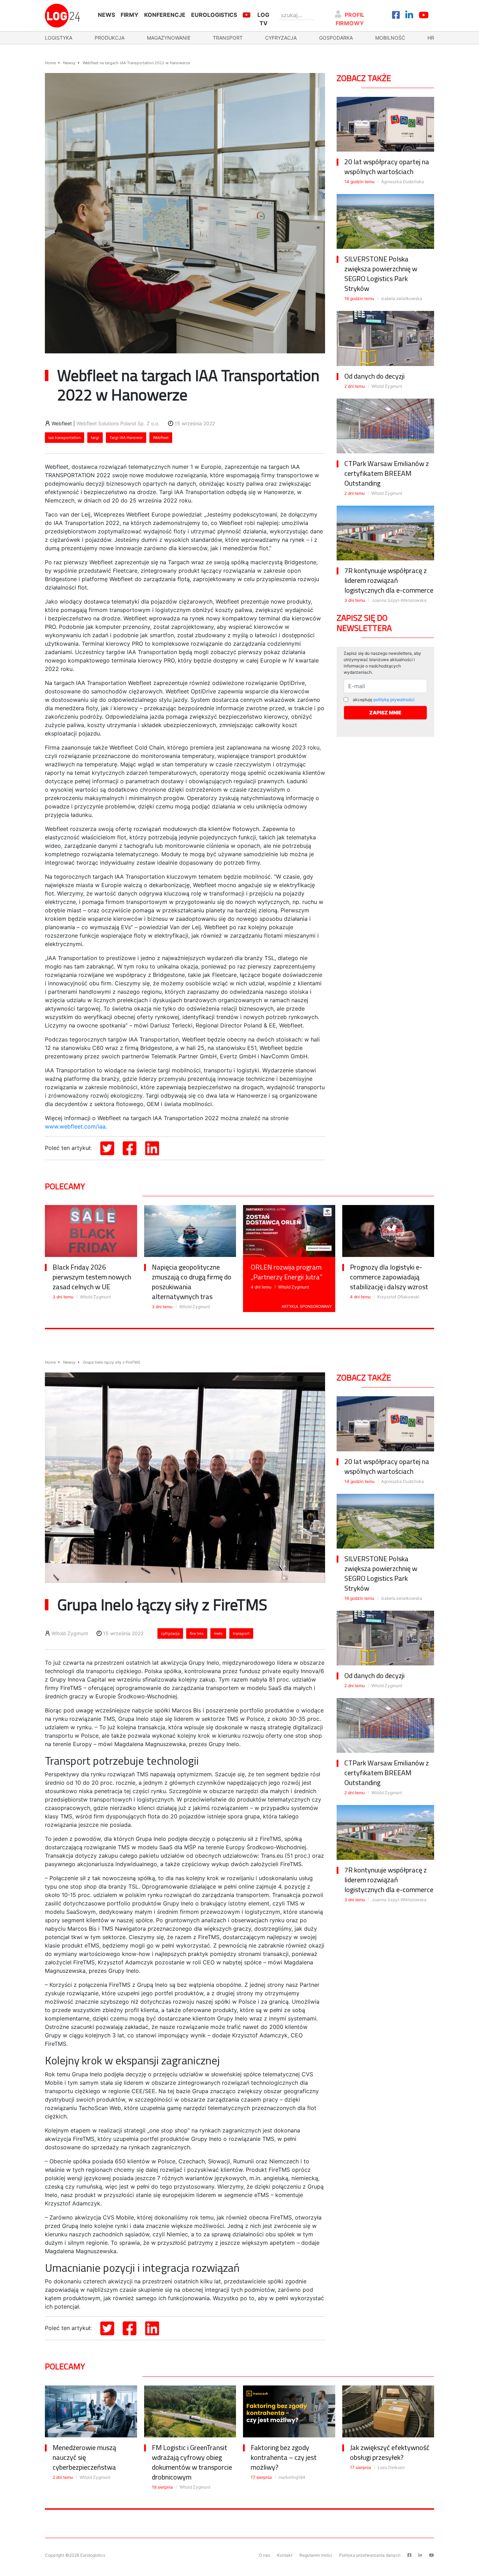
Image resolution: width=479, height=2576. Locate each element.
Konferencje (165, 15)
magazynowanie (169, 38)
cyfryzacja (281, 38)
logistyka (59, 38)
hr (431, 38)
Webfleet (161, 438)
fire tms (197, 1633)
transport (228, 38)
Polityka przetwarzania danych (370, 2555)
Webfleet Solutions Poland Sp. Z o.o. (118, 423)
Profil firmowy (350, 19)
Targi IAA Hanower (126, 438)
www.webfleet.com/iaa (75, 1126)
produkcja (110, 38)
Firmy (130, 15)
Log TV (263, 19)
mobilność (390, 38)
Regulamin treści (316, 2555)
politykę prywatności (394, 700)
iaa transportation (65, 438)
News (106, 15)
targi (95, 438)
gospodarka (336, 38)
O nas (264, 2555)
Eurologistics (214, 15)
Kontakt (285, 2555)
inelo (218, 1633)
